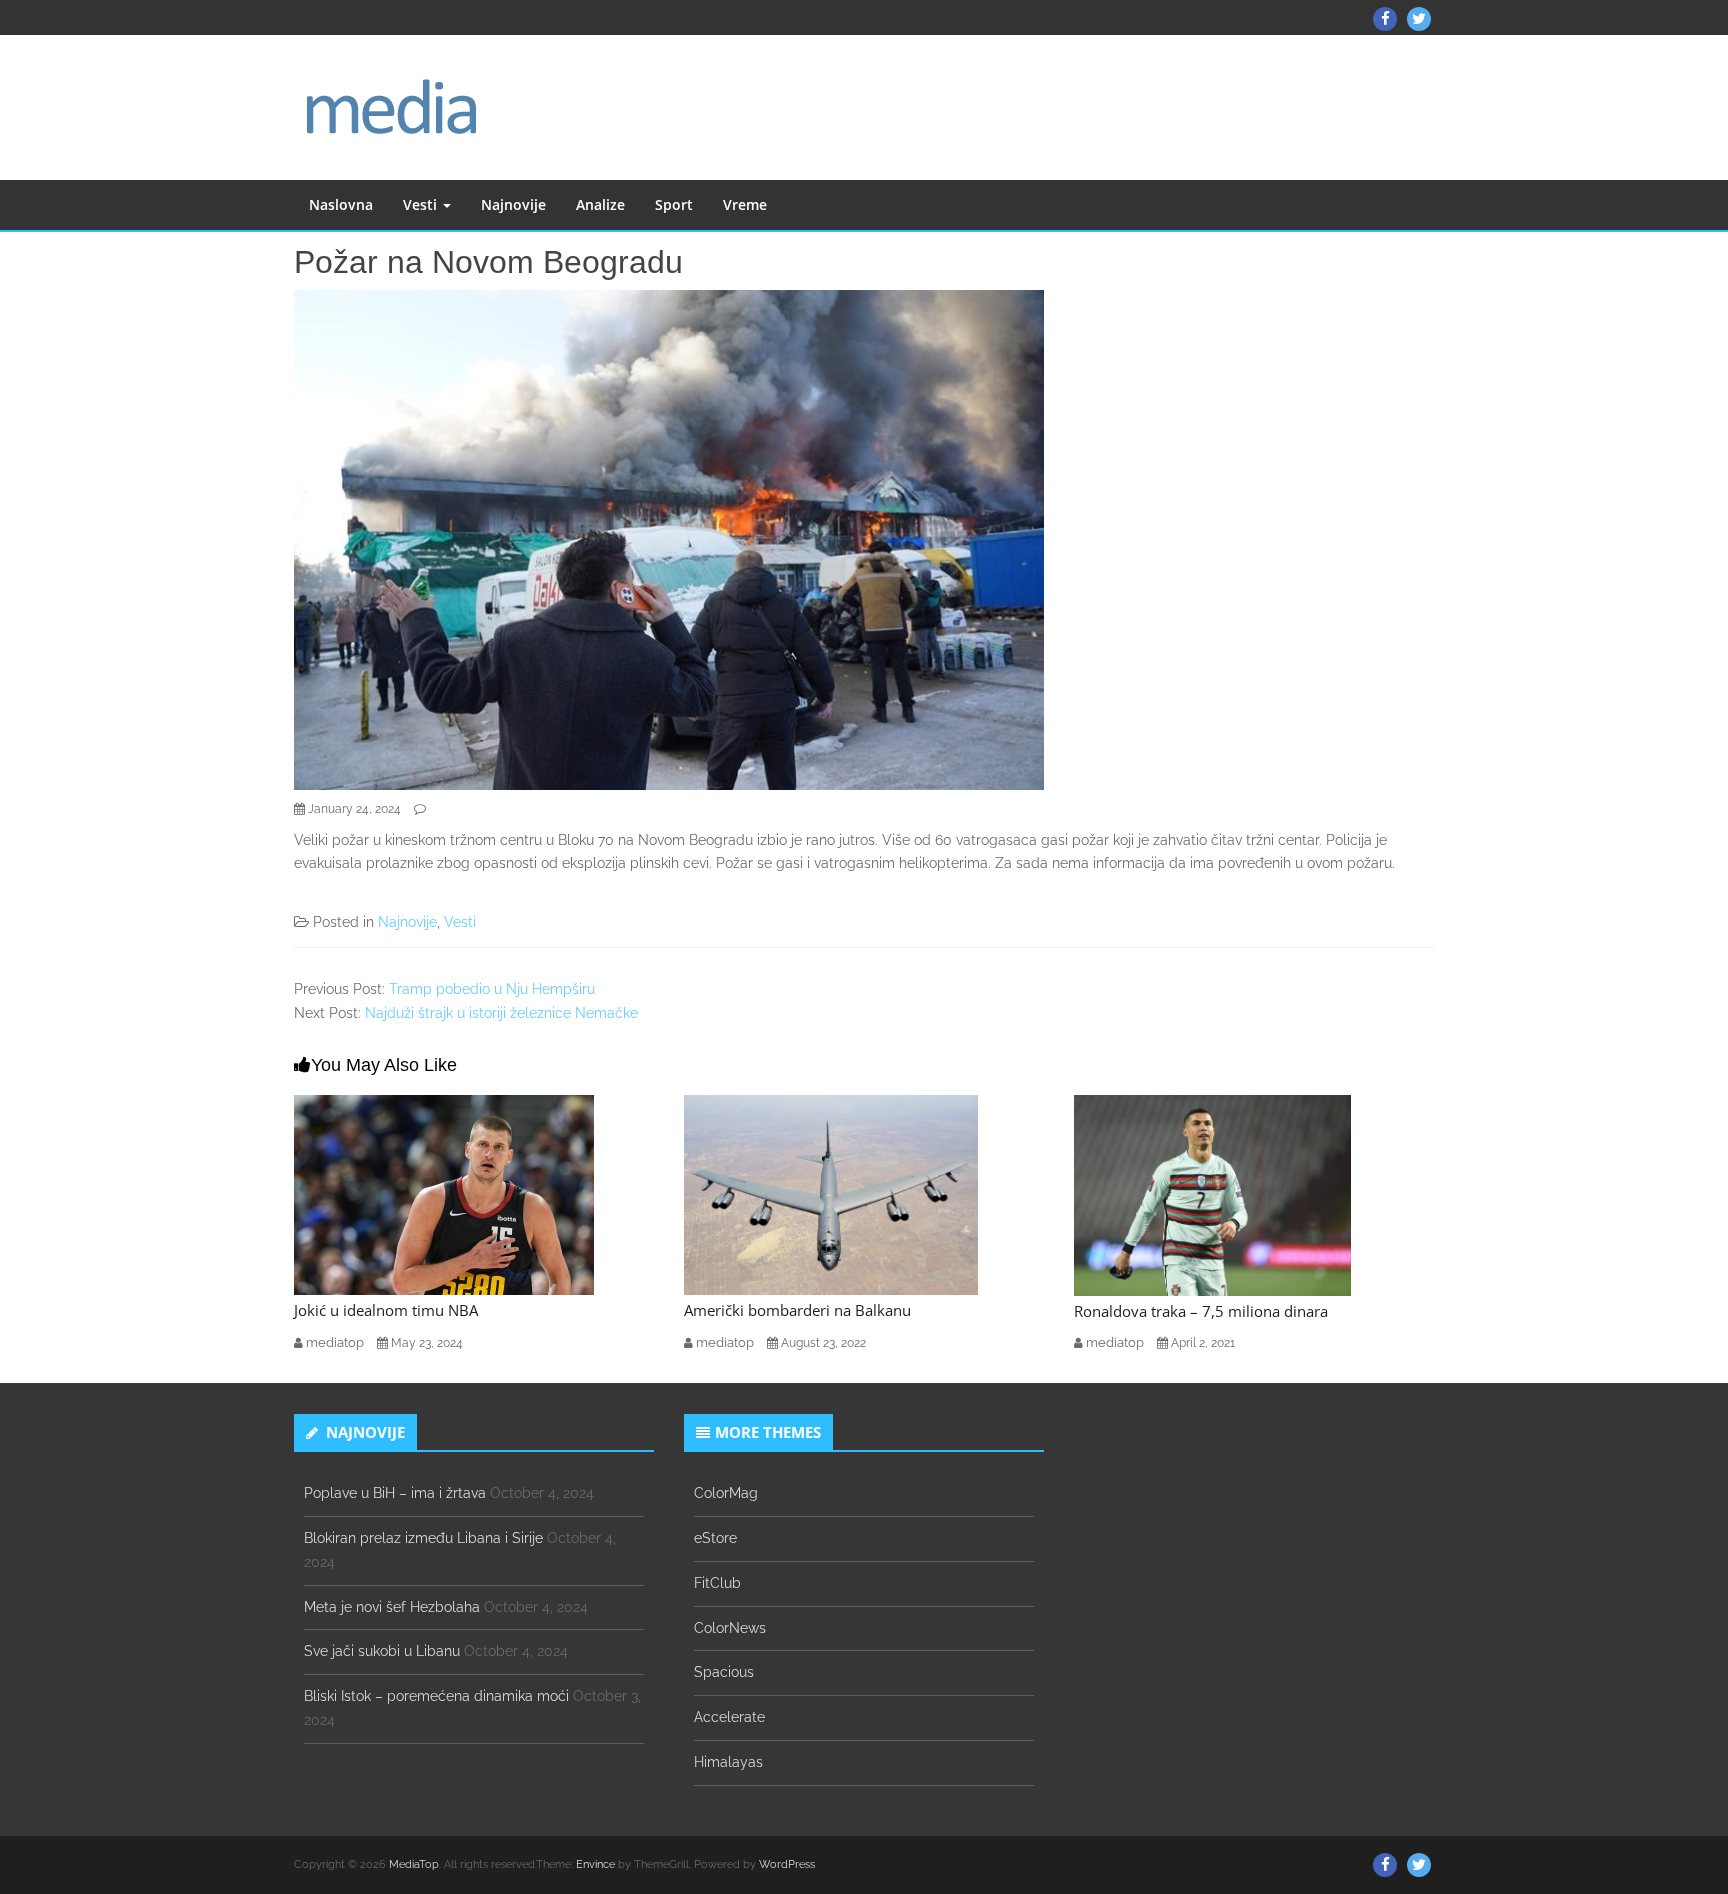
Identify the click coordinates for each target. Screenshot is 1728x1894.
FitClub (717, 1583)
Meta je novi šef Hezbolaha (392, 1607)
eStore (715, 1538)
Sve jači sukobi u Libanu (382, 1651)
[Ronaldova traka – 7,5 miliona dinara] (1212, 1194)
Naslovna (341, 204)
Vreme (745, 204)
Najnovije (513, 204)
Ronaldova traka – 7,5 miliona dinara (1201, 1311)
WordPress (787, 1864)
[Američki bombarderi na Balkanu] (831, 1194)
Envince (595, 1864)
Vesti (422, 204)
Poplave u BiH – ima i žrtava (395, 1493)
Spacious (724, 1672)
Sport (674, 204)
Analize (600, 204)
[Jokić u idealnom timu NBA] (444, 1194)
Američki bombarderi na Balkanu (797, 1310)
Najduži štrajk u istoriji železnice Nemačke (501, 1013)
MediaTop (414, 1864)
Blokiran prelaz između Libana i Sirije (423, 1538)
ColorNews (730, 1628)
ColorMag (726, 1493)
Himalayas (728, 1762)
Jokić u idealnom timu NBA (386, 1310)
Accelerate (729, 1717)
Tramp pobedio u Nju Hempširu (492, 989)
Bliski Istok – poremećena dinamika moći (436, 1696)
